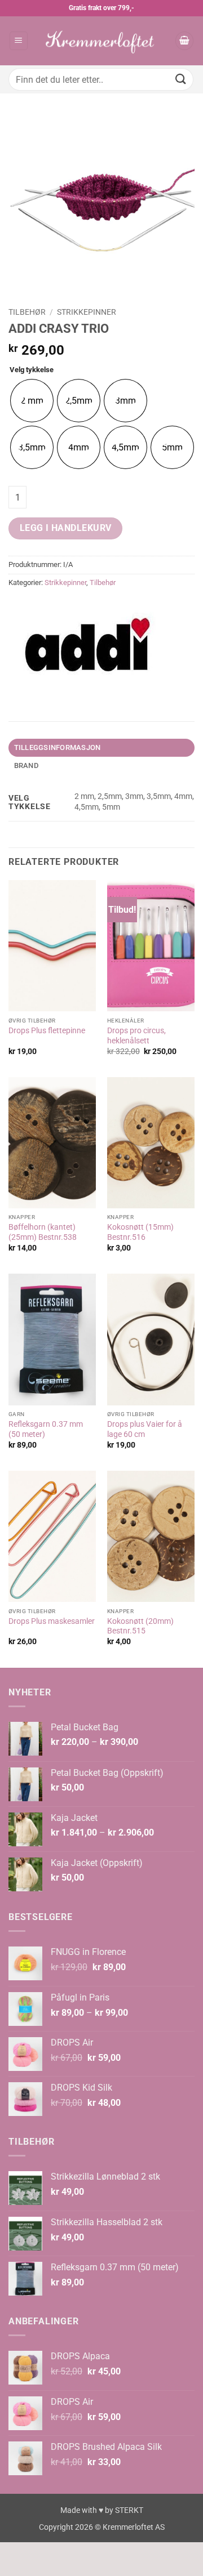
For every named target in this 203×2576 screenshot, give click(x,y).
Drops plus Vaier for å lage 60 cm (145, 1429)
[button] (19, 41)
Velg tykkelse (32, 370)
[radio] (32, 401)
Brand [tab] (26, 765)
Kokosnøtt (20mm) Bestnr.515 (140, 1626)
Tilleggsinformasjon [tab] (58, 747)
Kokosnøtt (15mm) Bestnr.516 (140, 1232)
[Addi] (87, 645)
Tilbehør (27, 312)
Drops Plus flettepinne (47, 1030)
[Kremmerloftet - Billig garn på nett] (101, 41)
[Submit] (181, 79)
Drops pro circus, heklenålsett (136, 1035)
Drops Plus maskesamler (52, 1621)
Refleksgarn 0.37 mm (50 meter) (46, 1429)
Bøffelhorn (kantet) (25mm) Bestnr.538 (43, 1232)
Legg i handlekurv (66, 528)
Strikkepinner (87, 312)
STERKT (129, 2510)
